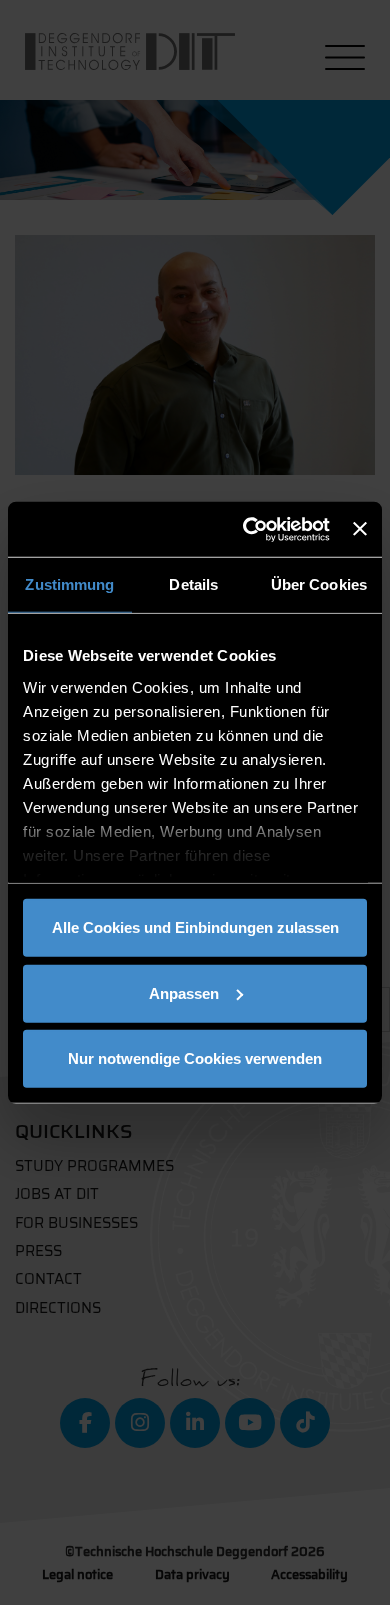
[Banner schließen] (360, 529)
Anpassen (184, 992)
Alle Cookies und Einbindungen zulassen (195, 927)
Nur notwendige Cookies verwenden (195, 1058)
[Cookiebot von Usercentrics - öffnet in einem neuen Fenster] (248, 529)
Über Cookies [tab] (319, 584)
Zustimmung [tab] (69, 584)
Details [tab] (193, 584)
